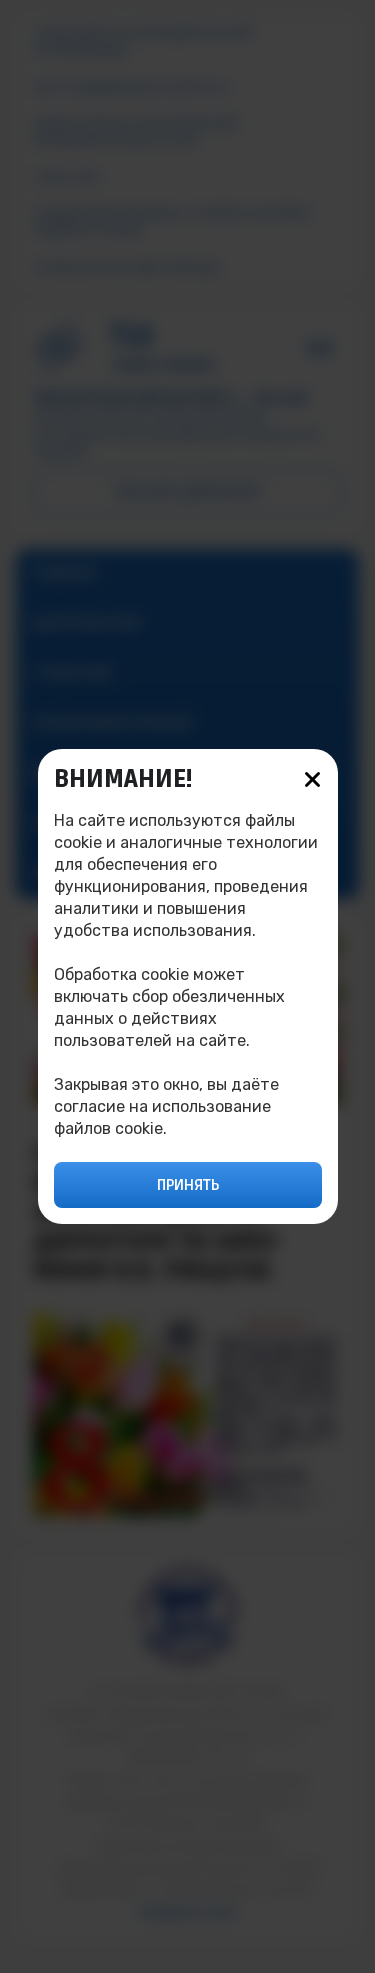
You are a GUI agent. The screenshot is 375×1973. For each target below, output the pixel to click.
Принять (188, 1185)
